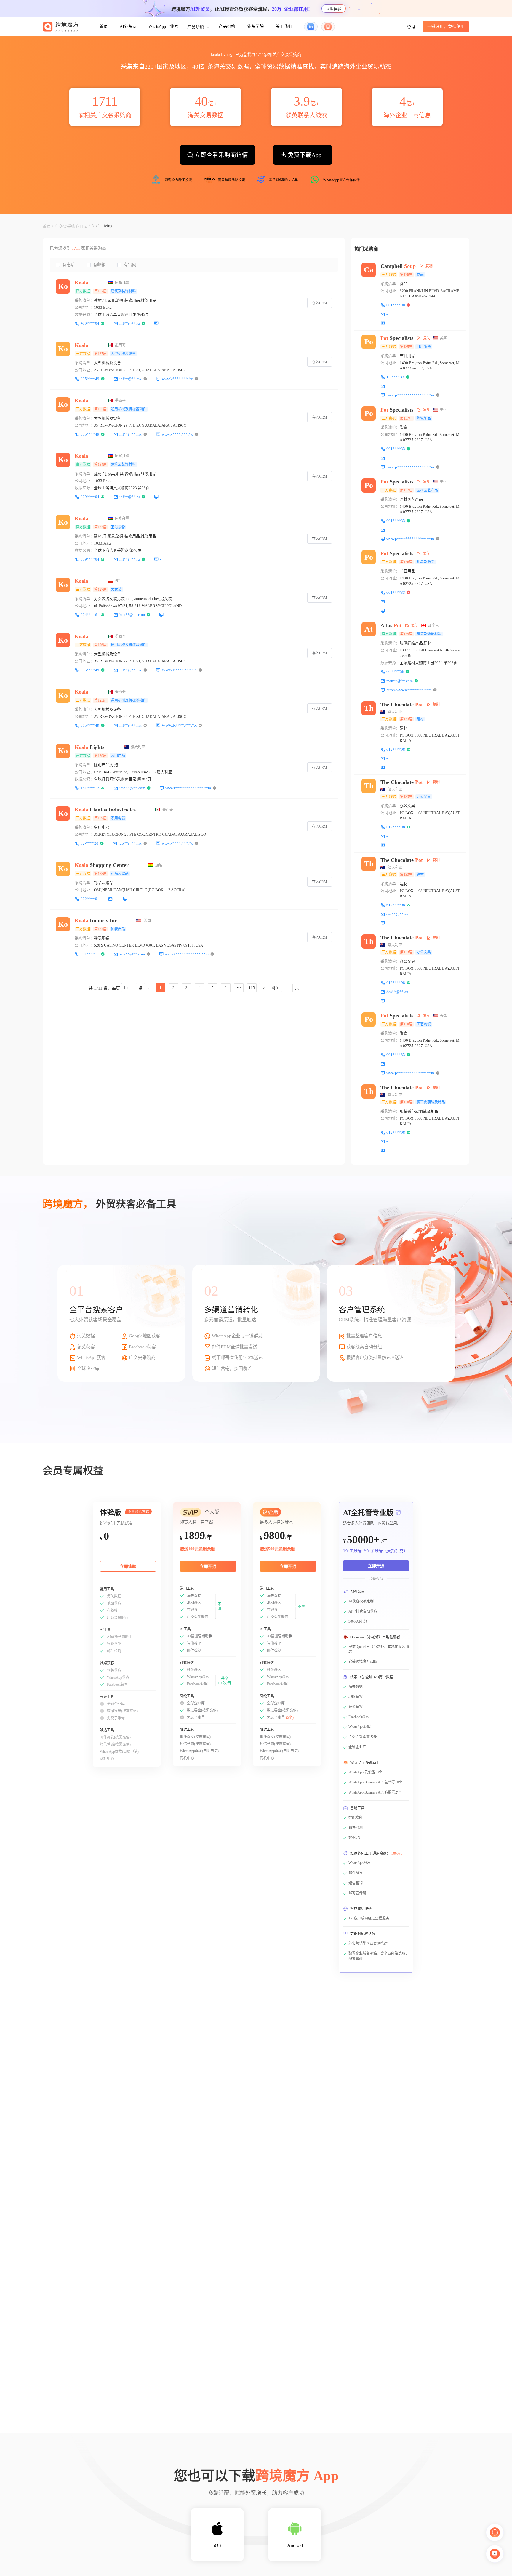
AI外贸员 (128, 27)
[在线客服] (495, 2532)
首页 (104, 27)
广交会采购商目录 (71, 226)
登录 (411, 27)
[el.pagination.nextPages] (239, 988)
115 (252, 988)
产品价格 (227, 27)
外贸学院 (255, 27)
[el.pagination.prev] (149, 988)
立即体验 (334, 9)
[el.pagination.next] (264, 988)
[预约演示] (495, 2554)
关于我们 (284, 27)
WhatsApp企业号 (163, 27)
